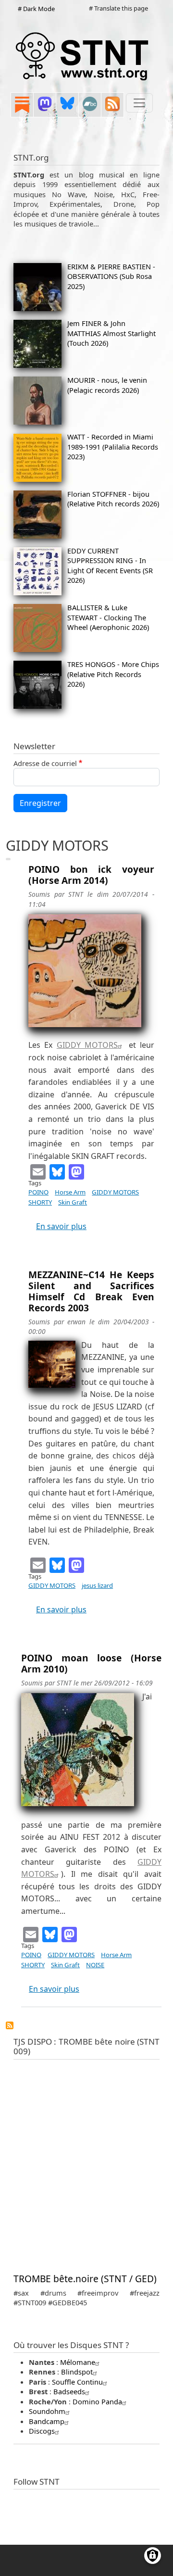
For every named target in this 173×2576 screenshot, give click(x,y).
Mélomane (78, 2362)
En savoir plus (61, 1226)
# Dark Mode (36, 9)
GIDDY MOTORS (87, 1045)
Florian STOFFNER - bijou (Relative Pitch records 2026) (113, 499)
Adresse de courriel (45, 763)
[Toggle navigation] (139, 103)
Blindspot (77, 2372)
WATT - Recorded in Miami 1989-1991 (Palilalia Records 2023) (113, 446)
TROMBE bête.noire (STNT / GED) (85, 2279)
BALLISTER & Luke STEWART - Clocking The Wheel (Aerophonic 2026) (108, 617)
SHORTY (40, 1202)
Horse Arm (70, 1192)
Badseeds (69, 2391)
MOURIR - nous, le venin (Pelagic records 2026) (107, 385)
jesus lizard (97, 1585)
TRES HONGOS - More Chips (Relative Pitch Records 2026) (113, 674)
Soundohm (47, 2411)
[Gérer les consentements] (153, 2556)
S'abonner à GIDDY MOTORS (10, 2025)
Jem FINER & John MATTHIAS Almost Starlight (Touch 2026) (111, 333)
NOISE (95, 1965)
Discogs (42, 2431)
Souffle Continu (77, 2382)
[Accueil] (83, 56)
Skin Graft (73, 1202)
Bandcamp (47, 2421)
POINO (38, 1192)
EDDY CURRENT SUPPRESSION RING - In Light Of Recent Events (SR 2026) (110, 565)
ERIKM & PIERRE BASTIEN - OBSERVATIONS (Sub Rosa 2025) (111, 276)
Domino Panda (97, 2401)
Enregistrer (40, 803)
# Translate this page (118, 8)
